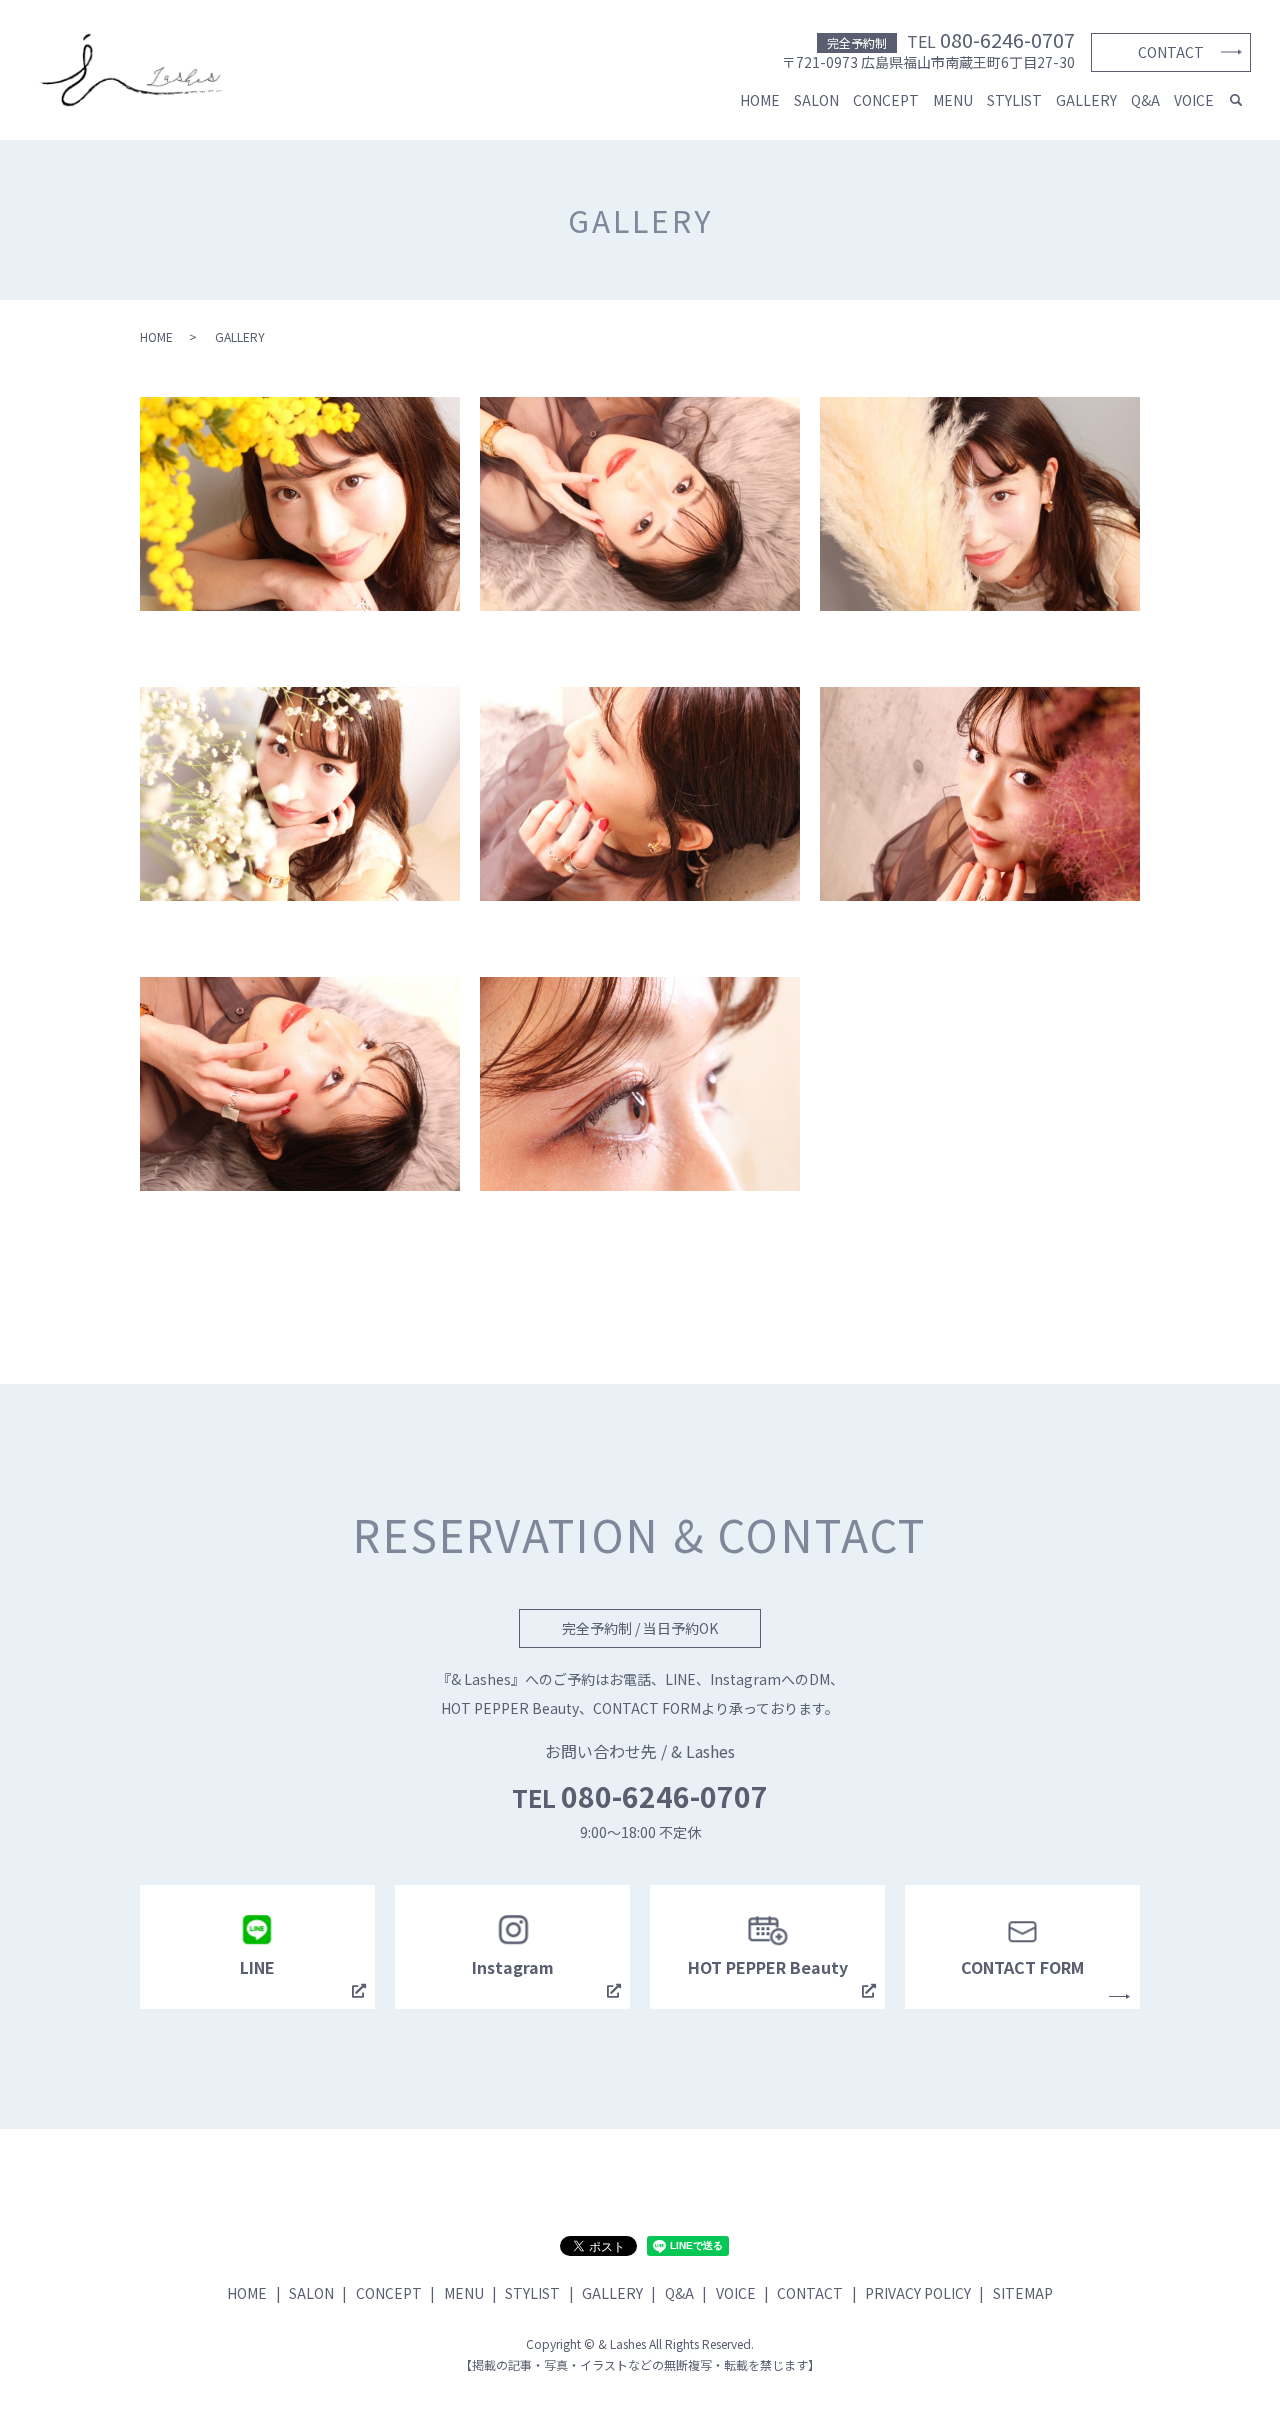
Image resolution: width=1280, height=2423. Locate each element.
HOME (760, 100)
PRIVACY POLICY (918, 2293)
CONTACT (1171, 52)
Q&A (1145, 100)
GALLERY (1086, 100)
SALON (816, 100)
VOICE (1194, 100)
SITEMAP (1023, 2293)
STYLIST (1014, 100)
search (1236, 101)
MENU (953, 100)
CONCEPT (886, 100)
